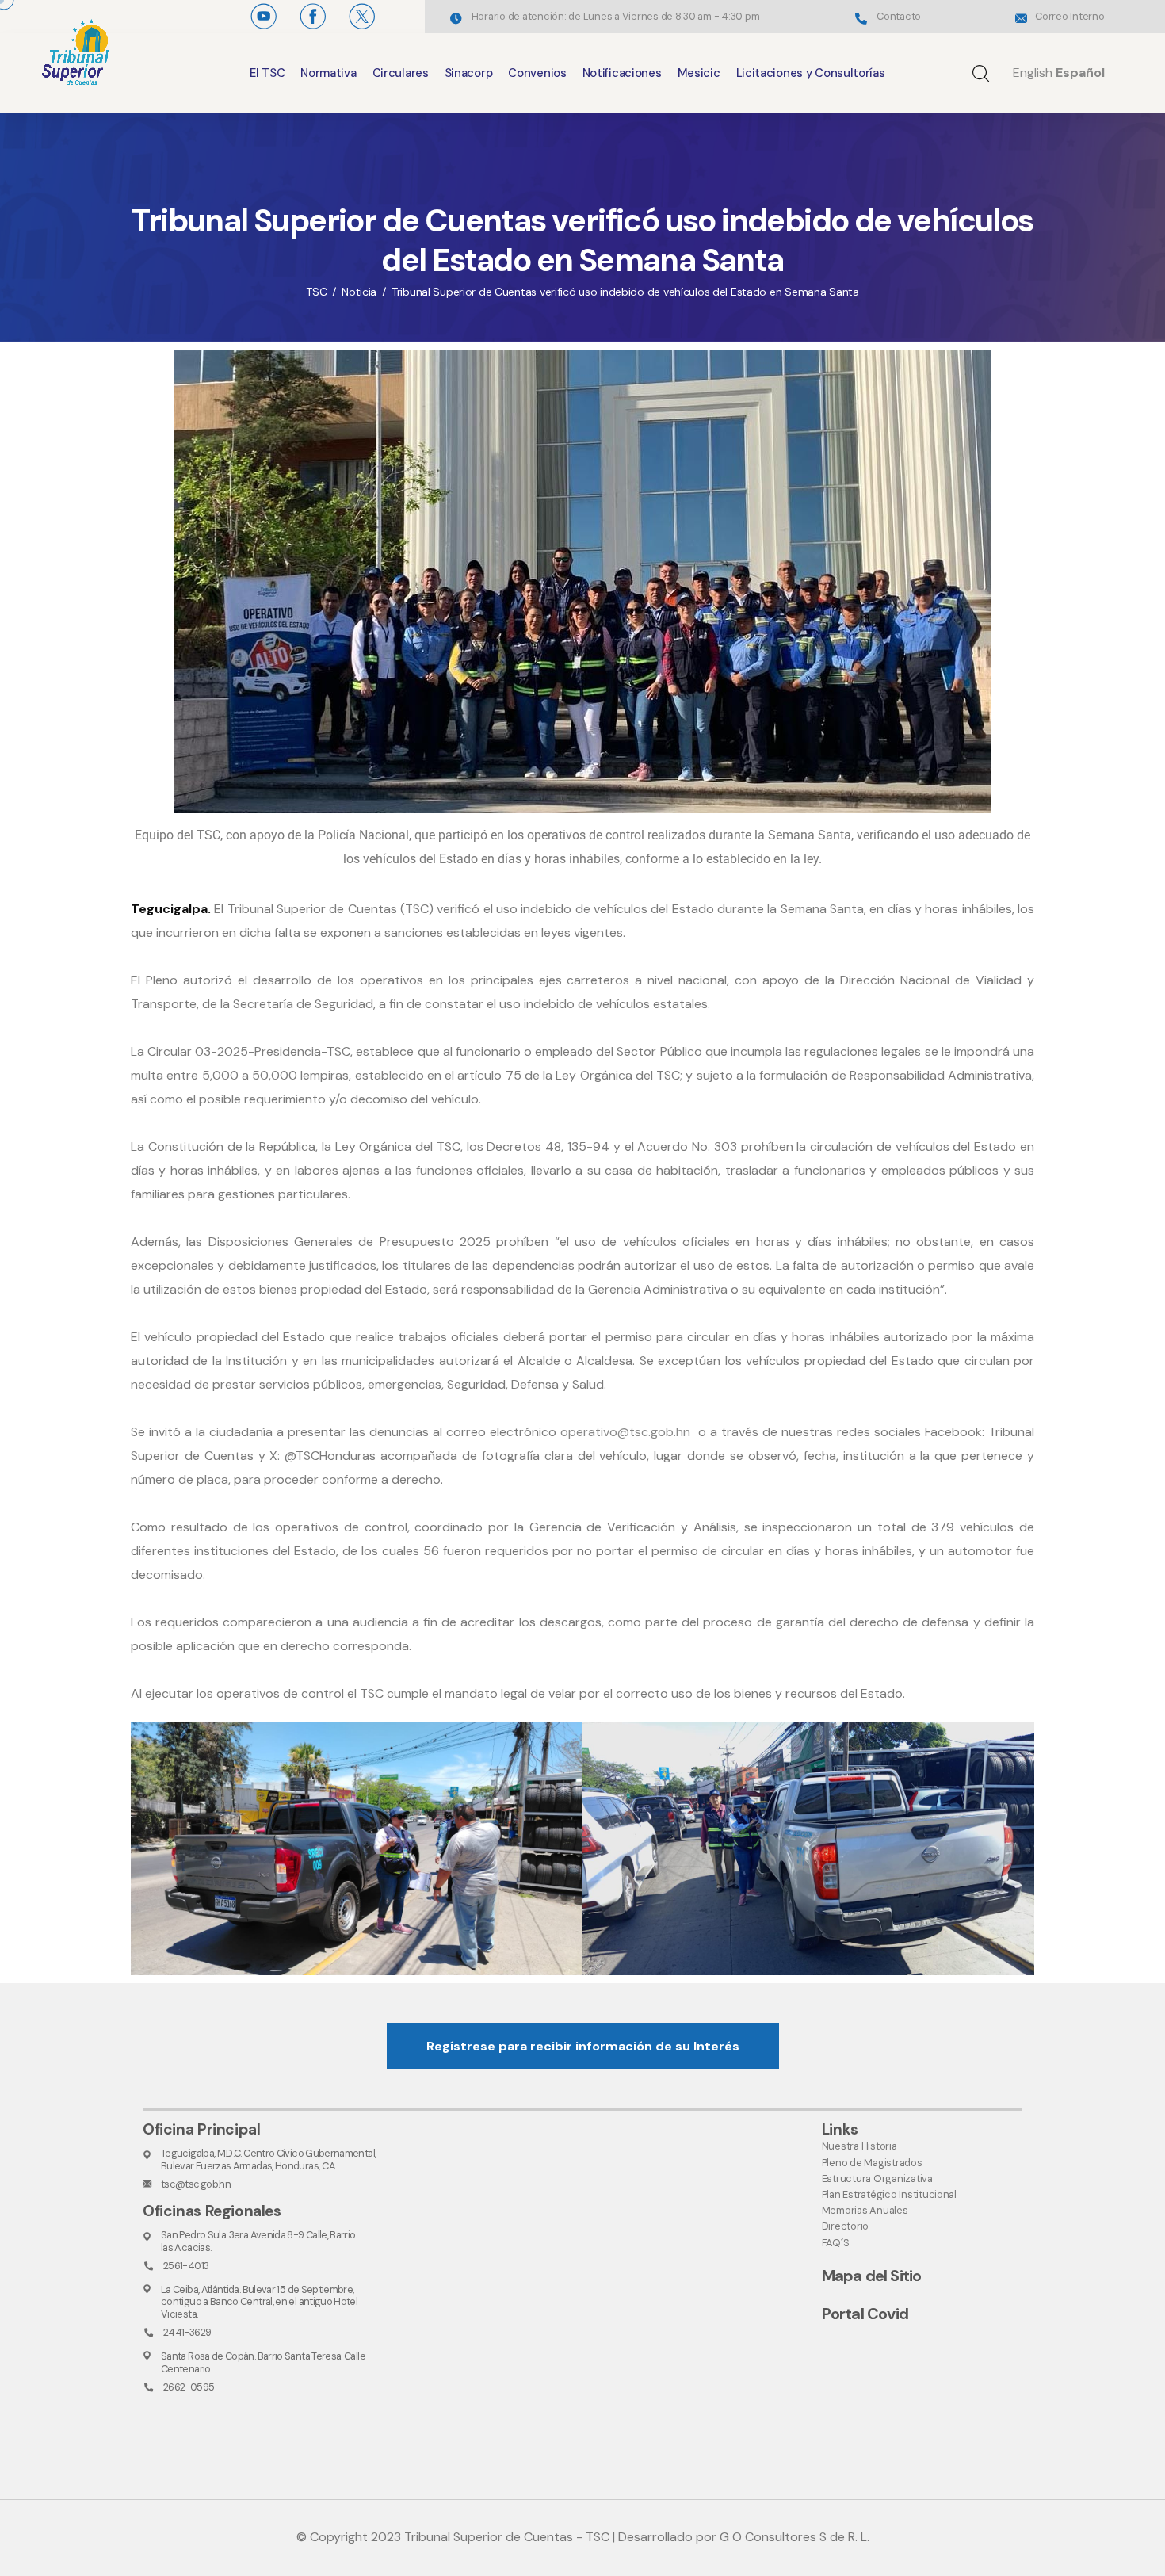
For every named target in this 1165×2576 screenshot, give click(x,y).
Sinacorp (469, 73)
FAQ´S (836, 2243)
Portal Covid (865, 2314)
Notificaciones (622, 73)
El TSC (267, 73)
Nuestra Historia (859, 2146)
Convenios (537, 73)
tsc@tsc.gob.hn (196, 2184)
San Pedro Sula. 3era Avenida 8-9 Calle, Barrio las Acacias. (258, 2241)
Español (1080, 73)
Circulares (401, 73)
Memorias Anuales (865, 2210)
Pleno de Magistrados (872, 2163)
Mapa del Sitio (872, 2276)
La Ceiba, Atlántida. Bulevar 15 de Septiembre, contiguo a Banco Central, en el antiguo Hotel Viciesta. (259, 2302)
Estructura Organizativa (877, 2179)
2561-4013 (186, 2266)
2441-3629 (187, 2332)
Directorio (845, 2226)
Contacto (899, 16)
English (1033, 73)
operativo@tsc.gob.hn (625, 1432)
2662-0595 (189, 2387)
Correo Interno (1070, 16)
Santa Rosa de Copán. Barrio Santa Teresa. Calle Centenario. (263, 2362)
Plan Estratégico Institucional (889, 2194)
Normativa (328, 73)
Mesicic (699, 73)
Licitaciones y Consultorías (811, 73)
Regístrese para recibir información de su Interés (583, 2046)
